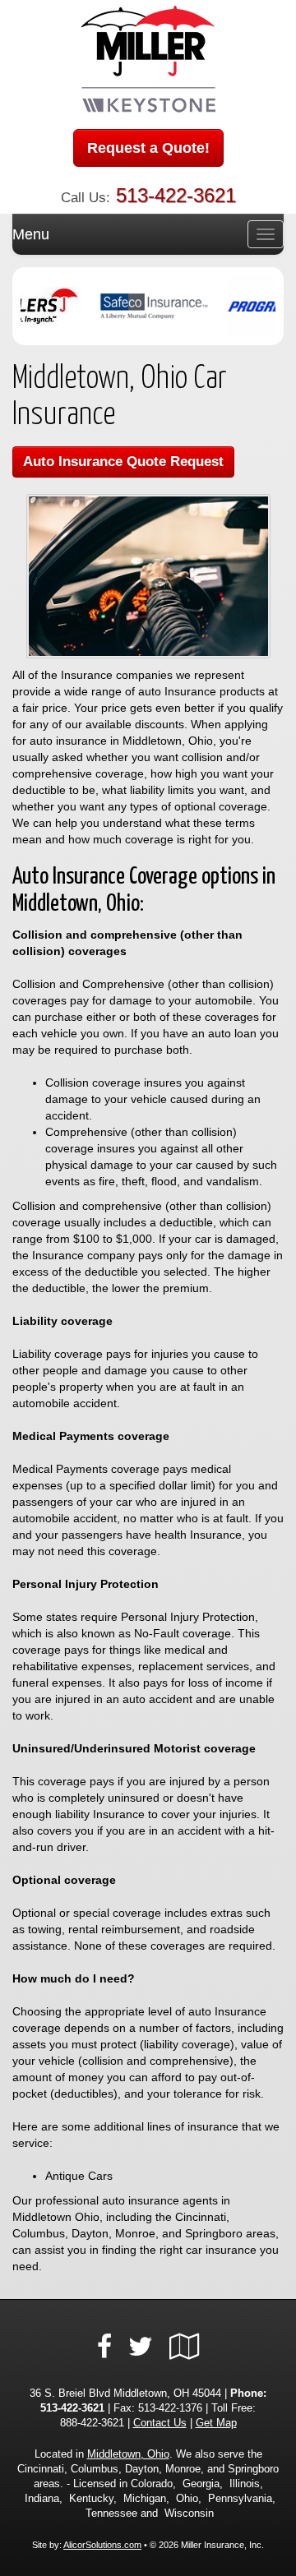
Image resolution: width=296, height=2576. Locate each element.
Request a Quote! (148, 148)
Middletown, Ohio (128, 2454)
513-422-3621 (176, 195)
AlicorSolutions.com (102, 2545)
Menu (31, 234)
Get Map (216, 2423)
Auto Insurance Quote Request (123, 462)
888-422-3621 (92, 2423)
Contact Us (160, 2423)
